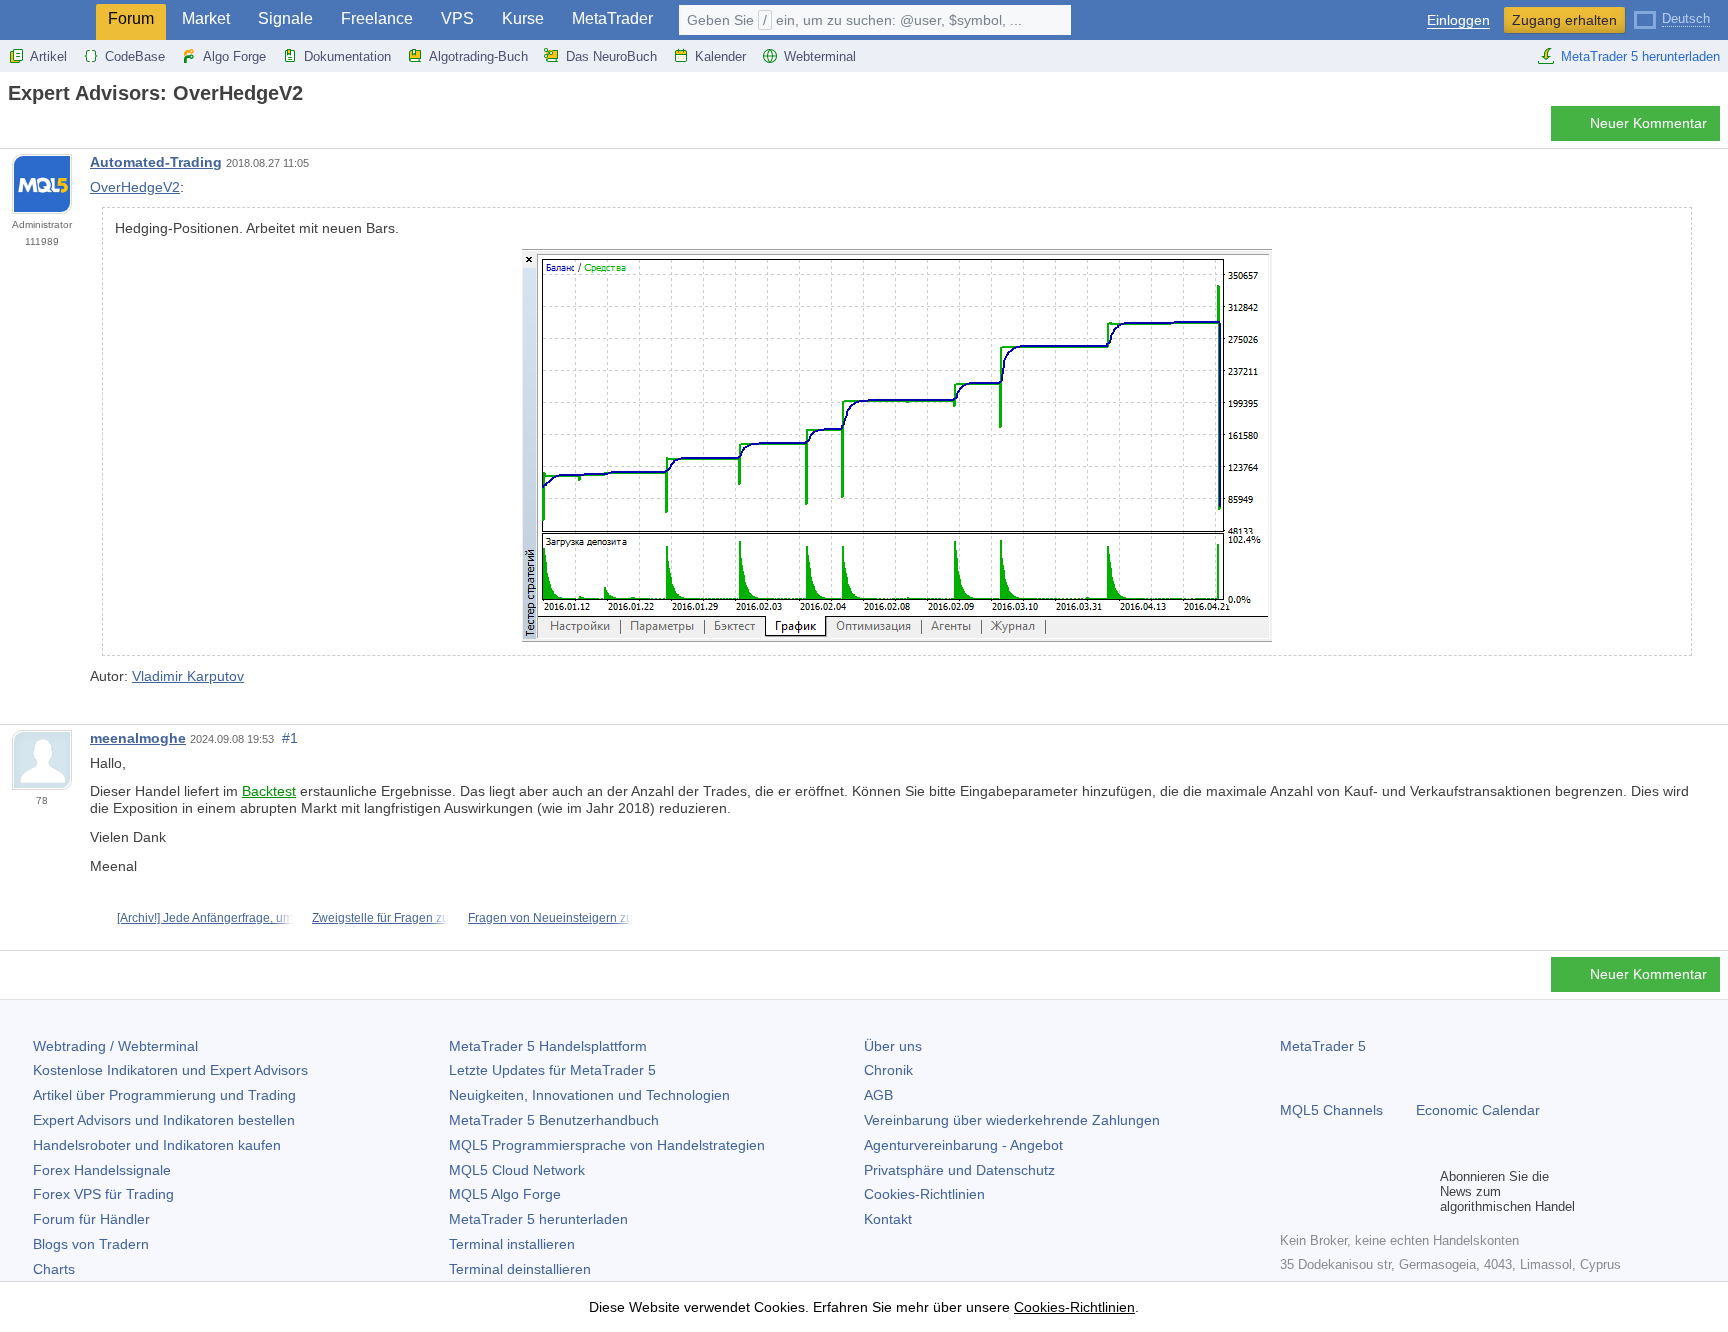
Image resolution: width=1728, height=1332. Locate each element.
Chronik (888, 1070)
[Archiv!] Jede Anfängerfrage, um (205, 918)
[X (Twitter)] (1356, 1192)
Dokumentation (347, 56)
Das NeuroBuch (611, 56)
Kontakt (888, 1219)
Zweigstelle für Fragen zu (380, 918)
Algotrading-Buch (478, 56)
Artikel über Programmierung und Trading (164, 1095)
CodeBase (135, 56)
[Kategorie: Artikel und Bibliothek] (38, 129)
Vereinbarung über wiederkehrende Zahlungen (1012, 1120)
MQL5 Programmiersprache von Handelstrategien (607, 1145)
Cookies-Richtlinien (924, 1194)
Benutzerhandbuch (554, 1120)
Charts (54, 1269)
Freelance (377, 18)
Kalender (720, 56)
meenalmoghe (138, 738)
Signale (285, 18)
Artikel (48, 56)
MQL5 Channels (1331, 1110)
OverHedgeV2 (135, 187)
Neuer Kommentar (1648, 123)
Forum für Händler (91, 1219)
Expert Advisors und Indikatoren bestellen (164, 1120)
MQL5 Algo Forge (505, 1194)
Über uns (893, 1046)
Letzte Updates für (552, 1070)
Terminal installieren (512, 1244)
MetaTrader (612, 18)
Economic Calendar (1478, 1110)
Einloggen (1458, 20)
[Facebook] (1292, 1192)
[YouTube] (1388, 1192)
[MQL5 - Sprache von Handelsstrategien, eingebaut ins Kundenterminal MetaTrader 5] (48, 20)
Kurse (523, 18)
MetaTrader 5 (1323, 1046)
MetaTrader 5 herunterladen (1640, 56)
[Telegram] (1324, 1192)
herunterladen (538, 1219)
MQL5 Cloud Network (517, 1170)
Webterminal (820, 56)
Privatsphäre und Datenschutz (959, 1170)
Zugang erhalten (1564, 20)
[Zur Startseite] (14, 128)
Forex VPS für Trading (103, 1194)
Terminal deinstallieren (520, 1269)
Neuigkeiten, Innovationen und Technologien (589, 1095)
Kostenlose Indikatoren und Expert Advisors (170, 1070)
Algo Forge (234, 56)
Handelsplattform (548, 1046)
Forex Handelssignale (102, 1170)
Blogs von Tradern (91, 1244)
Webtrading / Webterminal (115, 1046)
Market (206, 18)
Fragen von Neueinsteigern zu (550, 918)
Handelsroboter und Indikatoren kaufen (157, 1145)
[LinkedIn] (1420, 1192)
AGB (878, 1095)
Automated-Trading (156, 162)
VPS (457, 18)
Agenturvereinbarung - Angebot (963, 1145)
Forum (131, 18)
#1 (290, 738)
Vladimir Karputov (188, 676)
